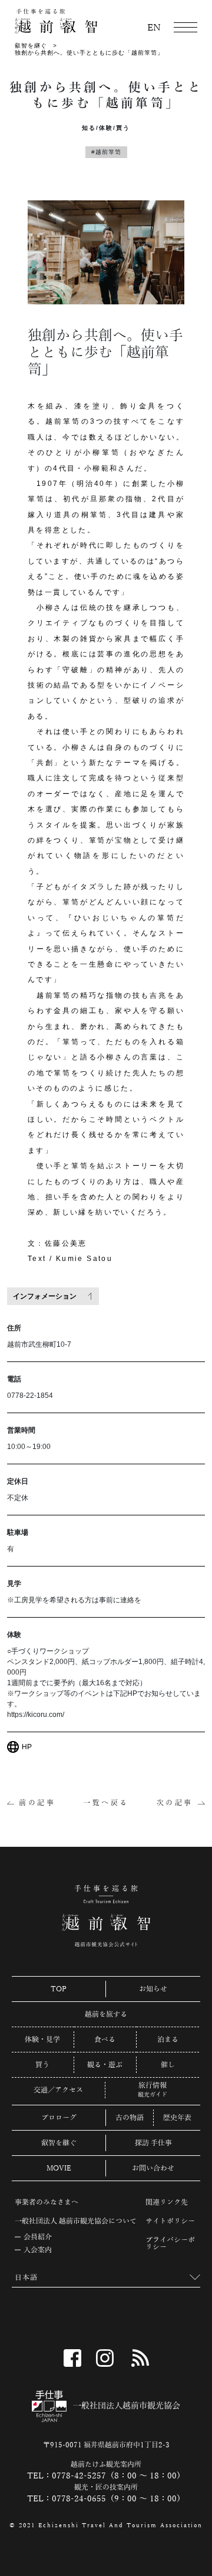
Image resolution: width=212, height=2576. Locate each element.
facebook (72, 2358)
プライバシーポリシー (170, 2243)
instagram (105, 2358)
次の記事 (175, 1803)
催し (168, 2065)
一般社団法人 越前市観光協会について (76, 2221)
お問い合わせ (153, 2168)
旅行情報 (153, 2086)
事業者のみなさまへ (47, 2202)
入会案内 (38, 2250)
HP (27, 1747)
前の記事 (37, 1803)
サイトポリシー (170, 2221)
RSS (140, 2358)
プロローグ (59, 2118)
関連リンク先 (167, 2202)
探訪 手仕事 (153, 2143)
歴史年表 (177, 2118)
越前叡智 (56, 21)
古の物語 (130, 2118)
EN (154, 28)
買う (42, 2065)
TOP (59, 1989)
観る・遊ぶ (105, 2065)
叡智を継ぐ (31, 46)
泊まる (168, 2040)
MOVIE (59, 2168)
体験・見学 (42, 2040)
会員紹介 (38, 2237)
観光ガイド (153, 2095)
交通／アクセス (58, 2090)
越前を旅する (106, 2014)
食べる (105, 2040)
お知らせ (153, 1989)
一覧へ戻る (106, 1803)
